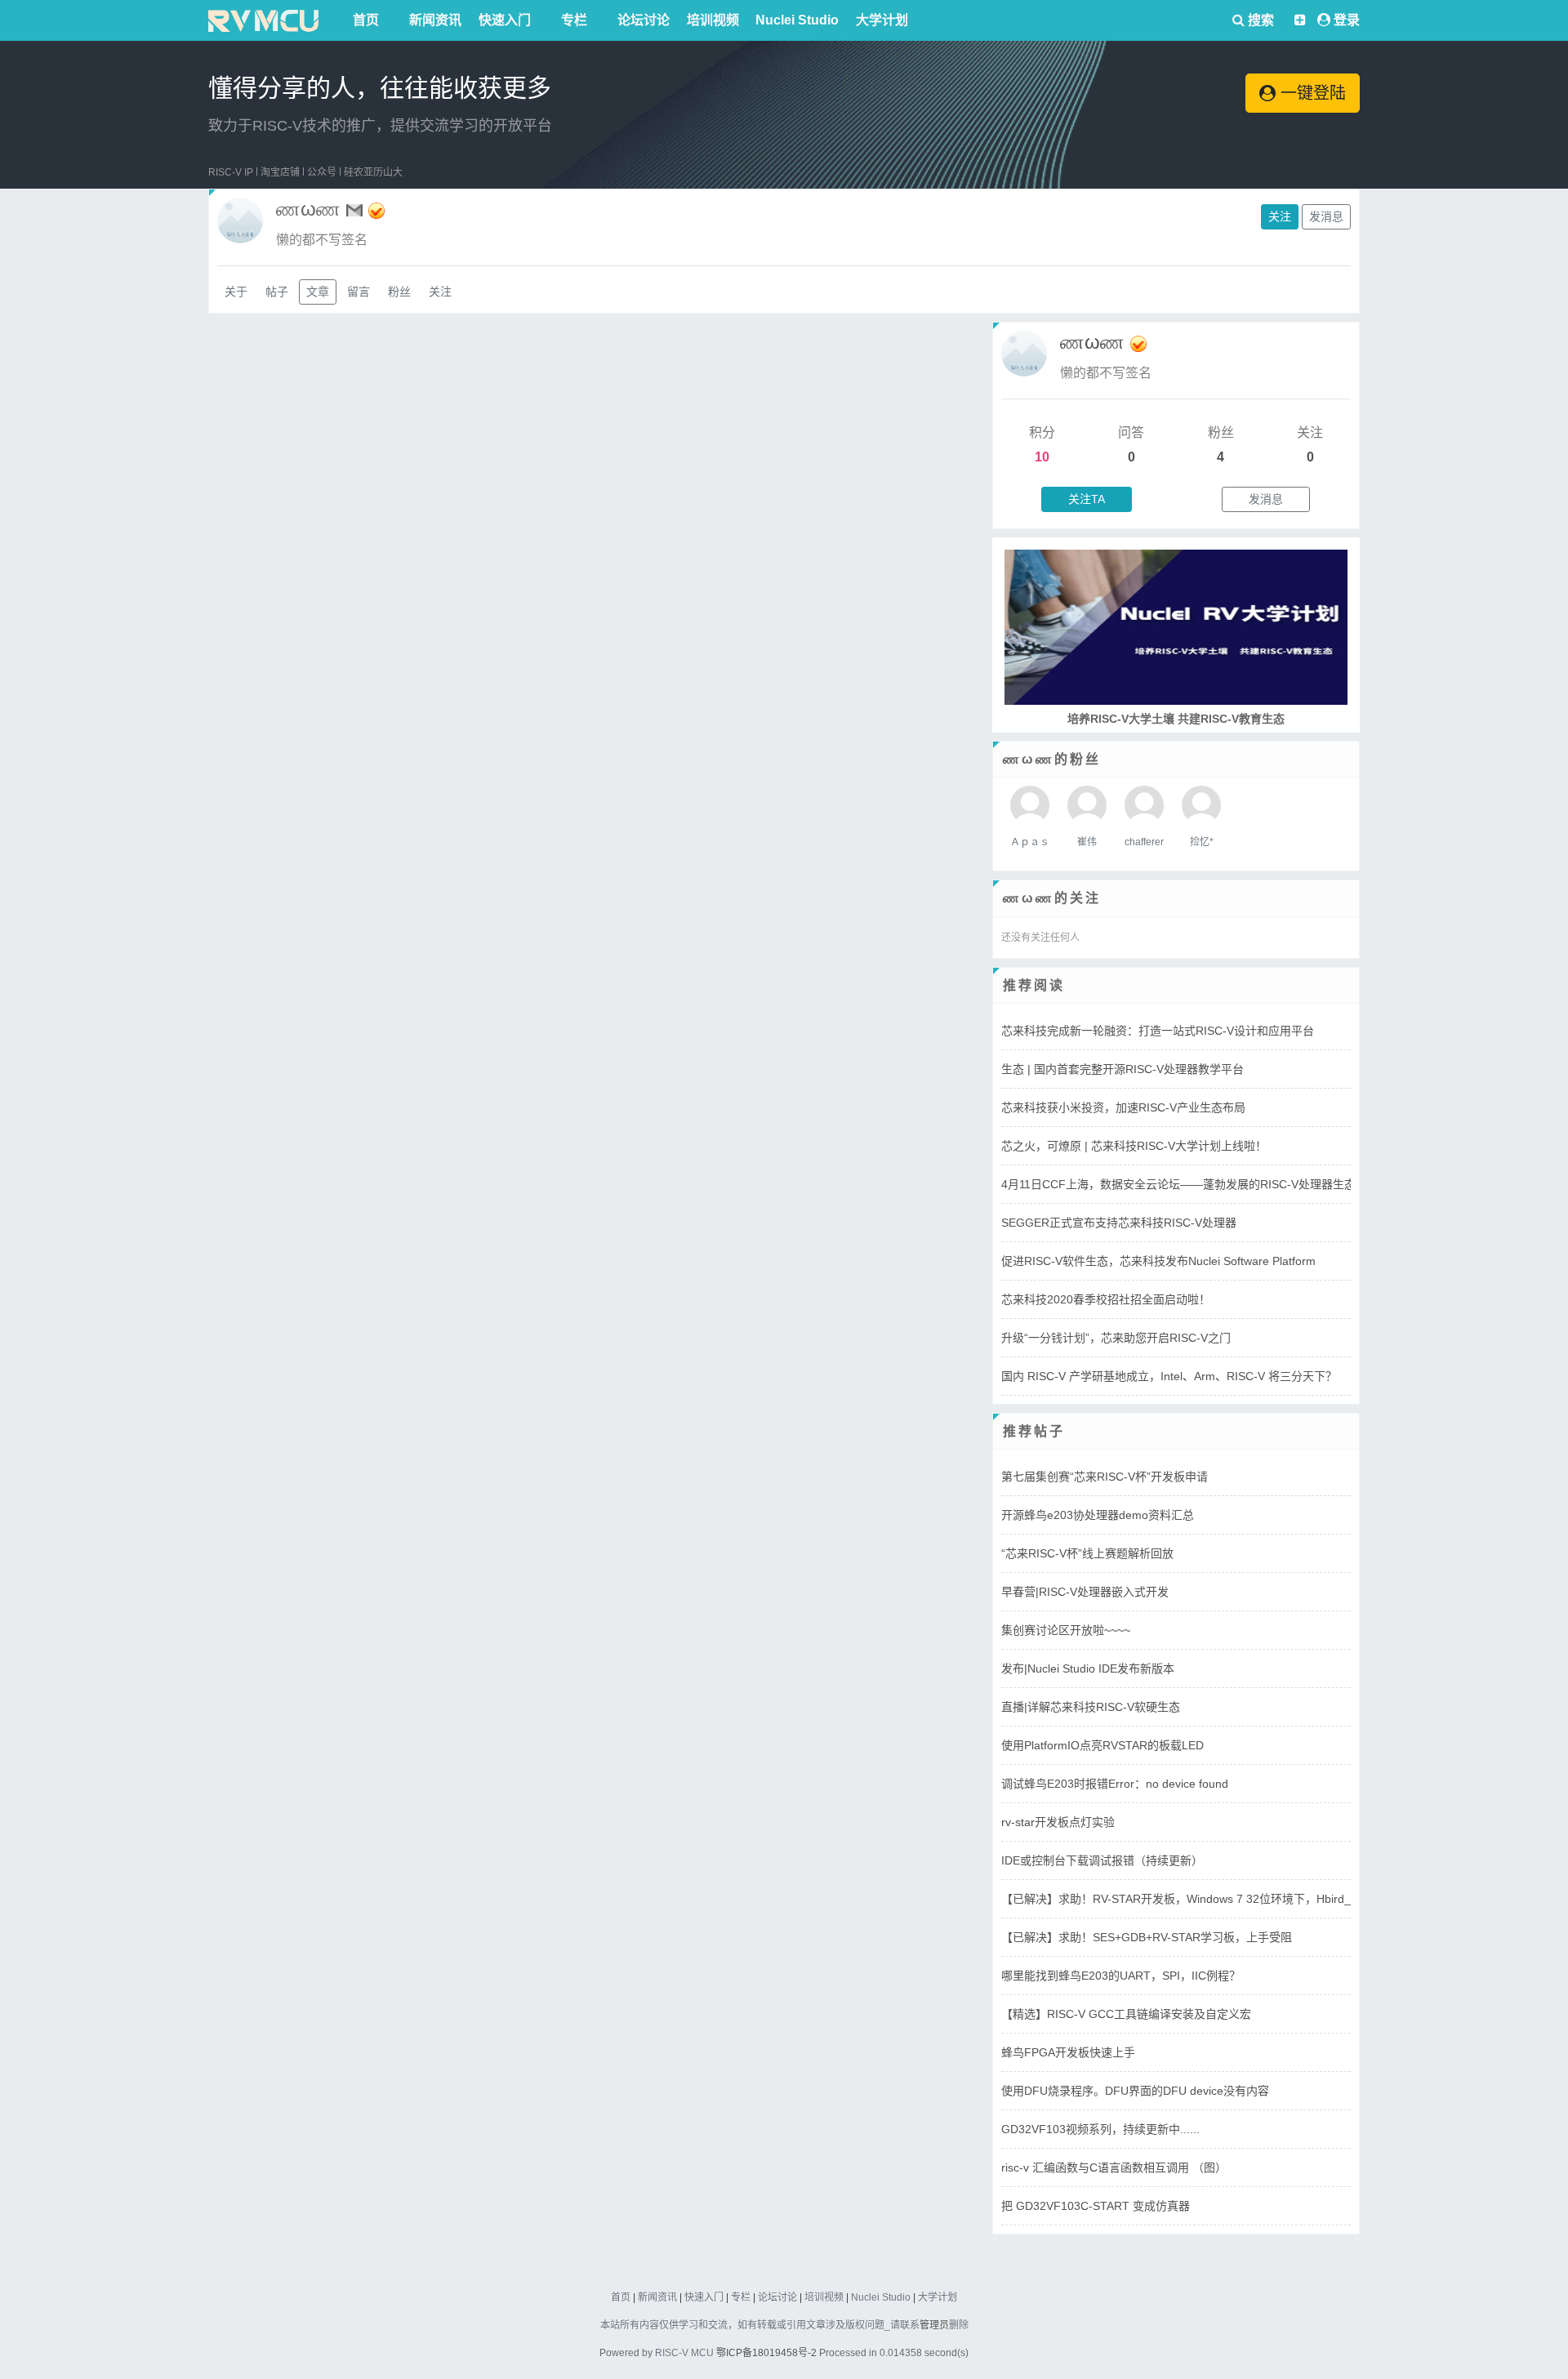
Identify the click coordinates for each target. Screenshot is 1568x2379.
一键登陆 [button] (1311, 93)
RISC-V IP (231, 172)
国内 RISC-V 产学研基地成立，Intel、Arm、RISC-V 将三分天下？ (1169, 1376)
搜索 (1259, 20)
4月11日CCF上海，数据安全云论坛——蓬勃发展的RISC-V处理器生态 (1178, 1184)
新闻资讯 (435, 20)
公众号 (322, 172)
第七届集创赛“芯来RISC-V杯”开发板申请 (1105, 1477)
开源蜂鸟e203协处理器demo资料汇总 (1098, 1515)
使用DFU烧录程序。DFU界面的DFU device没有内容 (1135, 2091)
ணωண (1092, 342)
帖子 (277, 292)
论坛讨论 (644, 20)
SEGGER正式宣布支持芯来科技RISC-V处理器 (1119, 1223)
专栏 (574, 20)
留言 (359, 292)
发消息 (1326, 216)
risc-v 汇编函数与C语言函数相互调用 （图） (1114, 2167)
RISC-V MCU (684, 2353)
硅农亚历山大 (373, 172)
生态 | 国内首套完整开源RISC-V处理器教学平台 (1123, 1069)
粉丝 (399, 292)
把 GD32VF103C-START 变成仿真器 (1096, 2206)
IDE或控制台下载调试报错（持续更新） (1102, 1860)
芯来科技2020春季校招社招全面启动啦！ (1106, 1299)
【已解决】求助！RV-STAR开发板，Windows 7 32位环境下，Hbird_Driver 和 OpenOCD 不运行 (1246, 1899)
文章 (318, 292)
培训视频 (713, 20)
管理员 (934, 2325)
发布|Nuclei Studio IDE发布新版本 (1088, 1668)
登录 (1347, 20)
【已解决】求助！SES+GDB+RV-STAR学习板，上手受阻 (1147, 1937)
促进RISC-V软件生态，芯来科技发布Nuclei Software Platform (1158, 1261)
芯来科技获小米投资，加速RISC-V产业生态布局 (1123, 1107)
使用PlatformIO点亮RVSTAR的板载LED (1102, 1745)
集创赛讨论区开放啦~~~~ (1066, 1630)
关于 (236, 292)
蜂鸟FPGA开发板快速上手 (1068, 2052)
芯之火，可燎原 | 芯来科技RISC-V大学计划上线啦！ (1134, 1146)
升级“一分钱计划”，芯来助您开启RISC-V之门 (1116, 1338)
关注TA (1087, 499)
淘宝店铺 (280, 172)
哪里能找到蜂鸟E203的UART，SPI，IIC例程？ (1121, 1976)
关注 (1280, 216)
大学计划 (882, 20)
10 (1042, 457)
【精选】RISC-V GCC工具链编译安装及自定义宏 (1126, 2014)
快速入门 (505, 20)
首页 (366, 20)
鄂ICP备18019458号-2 (766, 2353)
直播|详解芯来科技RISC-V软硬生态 (1091, 1707)
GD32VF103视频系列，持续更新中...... (1100, 2129)
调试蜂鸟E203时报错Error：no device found (1115, 1784)
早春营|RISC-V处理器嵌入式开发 (1085, 1592)
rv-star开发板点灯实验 (1058, 1822)
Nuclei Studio (797, 20)
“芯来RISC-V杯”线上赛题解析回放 (1087, 1553)
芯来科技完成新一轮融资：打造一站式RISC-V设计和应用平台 (1158, 1031)
